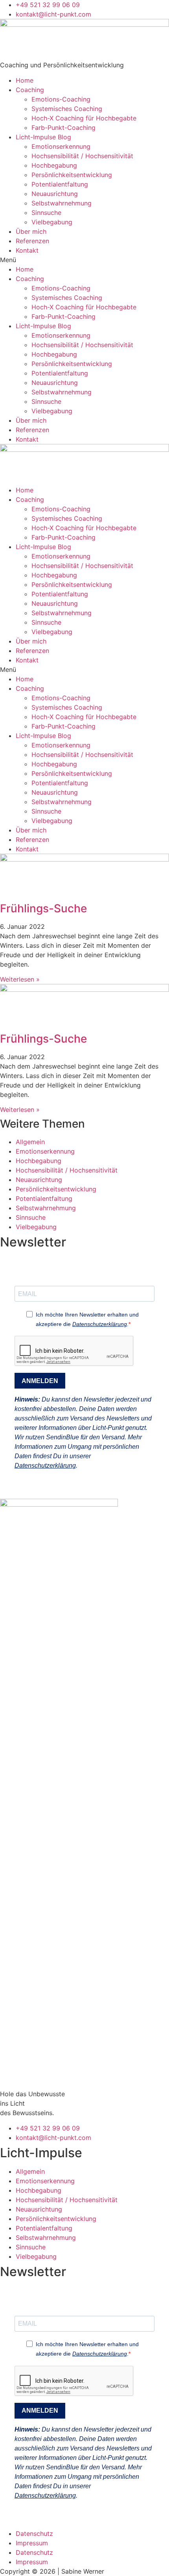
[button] (84, 260)
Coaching (30, 90)
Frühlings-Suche (43, 908)
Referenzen (32, 241)
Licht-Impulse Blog (43, 137)
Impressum (32, 2543)
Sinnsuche (46, 213)
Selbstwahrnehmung (62, 203)
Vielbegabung (52, 222)
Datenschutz (34, 2533)
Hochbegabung (54, 165)
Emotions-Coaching (61, 99)
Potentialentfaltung (60, 184)
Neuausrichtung (55, 194)
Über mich (31, 231)
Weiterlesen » (20, 979)
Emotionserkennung (61, 146)
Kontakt (27, 250)
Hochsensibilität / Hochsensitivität (82, 156)
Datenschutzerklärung (100, 1324)
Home (25, 80)
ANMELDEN (40, 1381)
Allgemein (30, 1142)
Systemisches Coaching (67, 109)
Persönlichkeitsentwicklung (72, 175)
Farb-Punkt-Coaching (63, 128)
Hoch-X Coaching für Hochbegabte (84, 118)
